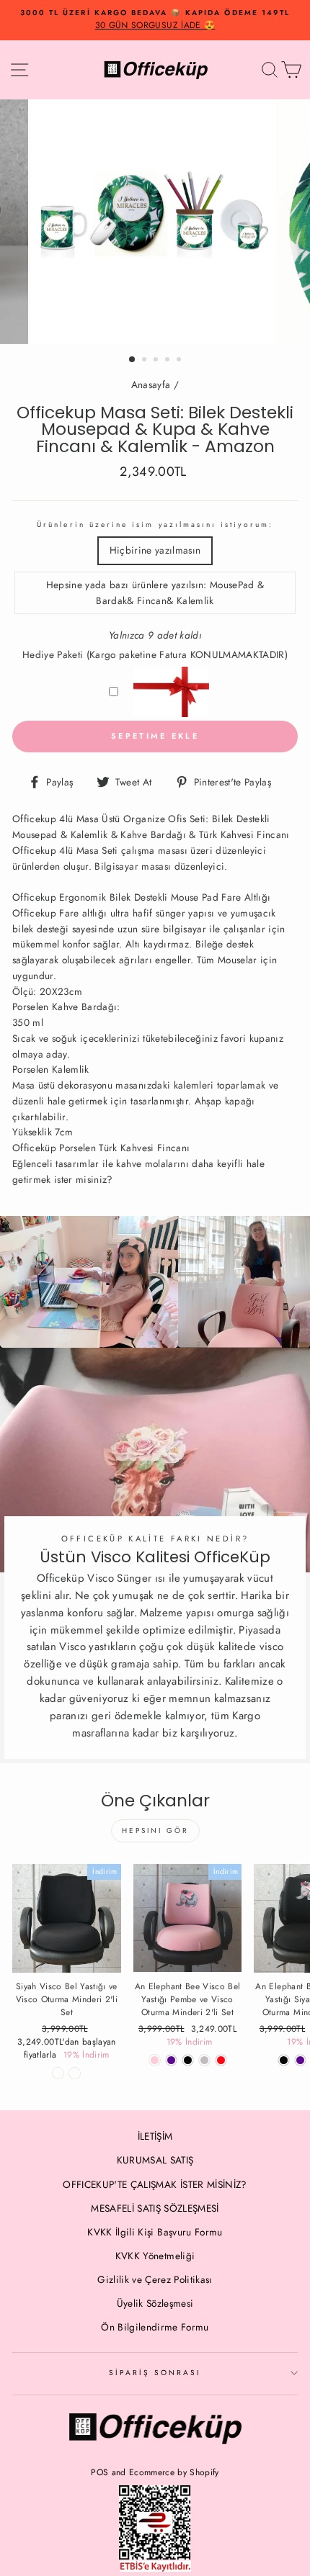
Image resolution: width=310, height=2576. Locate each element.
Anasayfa (151, 384)
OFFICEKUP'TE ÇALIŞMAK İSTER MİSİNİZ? (155, 2184)
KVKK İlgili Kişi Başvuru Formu (155, 2232)
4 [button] (169, 361)
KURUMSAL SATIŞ (155, 2160)
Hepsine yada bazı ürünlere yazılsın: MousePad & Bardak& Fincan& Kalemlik (155, 593)
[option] (155, 20)
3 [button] (157, 361)
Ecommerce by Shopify (174, 2472)
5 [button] (180, 361)
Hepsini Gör (155, 1830)
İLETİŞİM (155, 2136)
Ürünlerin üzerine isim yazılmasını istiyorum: (155, 524)
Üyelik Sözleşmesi (155, 2303)
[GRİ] (204, 2060)
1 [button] (133, 360)
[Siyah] (284, 2060)
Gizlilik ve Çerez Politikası (155, 2279)
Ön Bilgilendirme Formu (155, 2327)
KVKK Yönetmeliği (155, 2256)
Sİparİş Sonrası (155, 2373)
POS (99, 2472)
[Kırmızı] (221, 2060)
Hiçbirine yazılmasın (155, 550)
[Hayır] (58, 2073)
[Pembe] (155, 2060)
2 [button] (146, 361)
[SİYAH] (188, 2060)
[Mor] (171, 2060)
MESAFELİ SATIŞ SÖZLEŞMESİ (155, 2208)
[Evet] (75, 2073)
